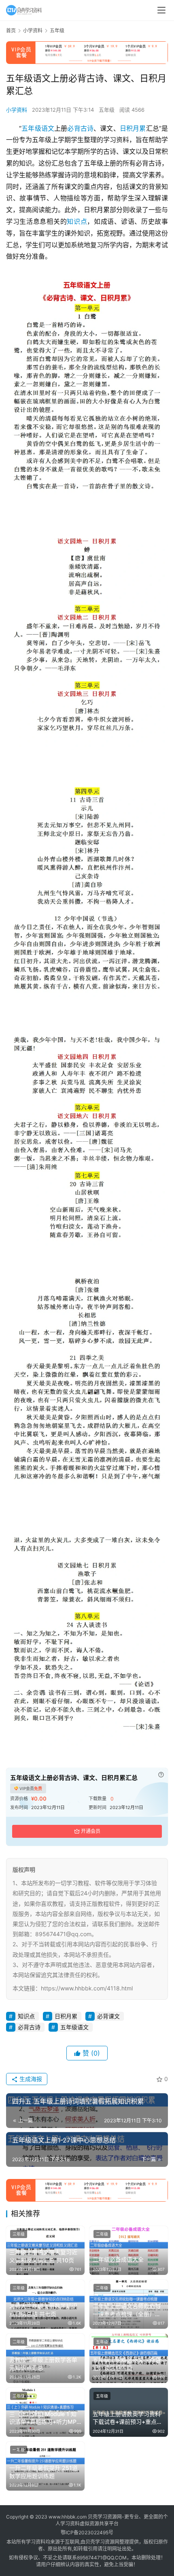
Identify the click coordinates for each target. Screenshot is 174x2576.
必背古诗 (80, 128)
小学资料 (17, 110)
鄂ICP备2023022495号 (87, 2532)
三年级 (19, 2234)
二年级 (102, 2234)
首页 (11, 31)
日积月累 (133, 128)
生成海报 (30, 2079)
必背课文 (108, 2016)
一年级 (19, 2450)
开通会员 (91, 1831)
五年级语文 (38, 128)
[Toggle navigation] (161, 10)
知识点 (77, 221)
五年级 (107, 110)
